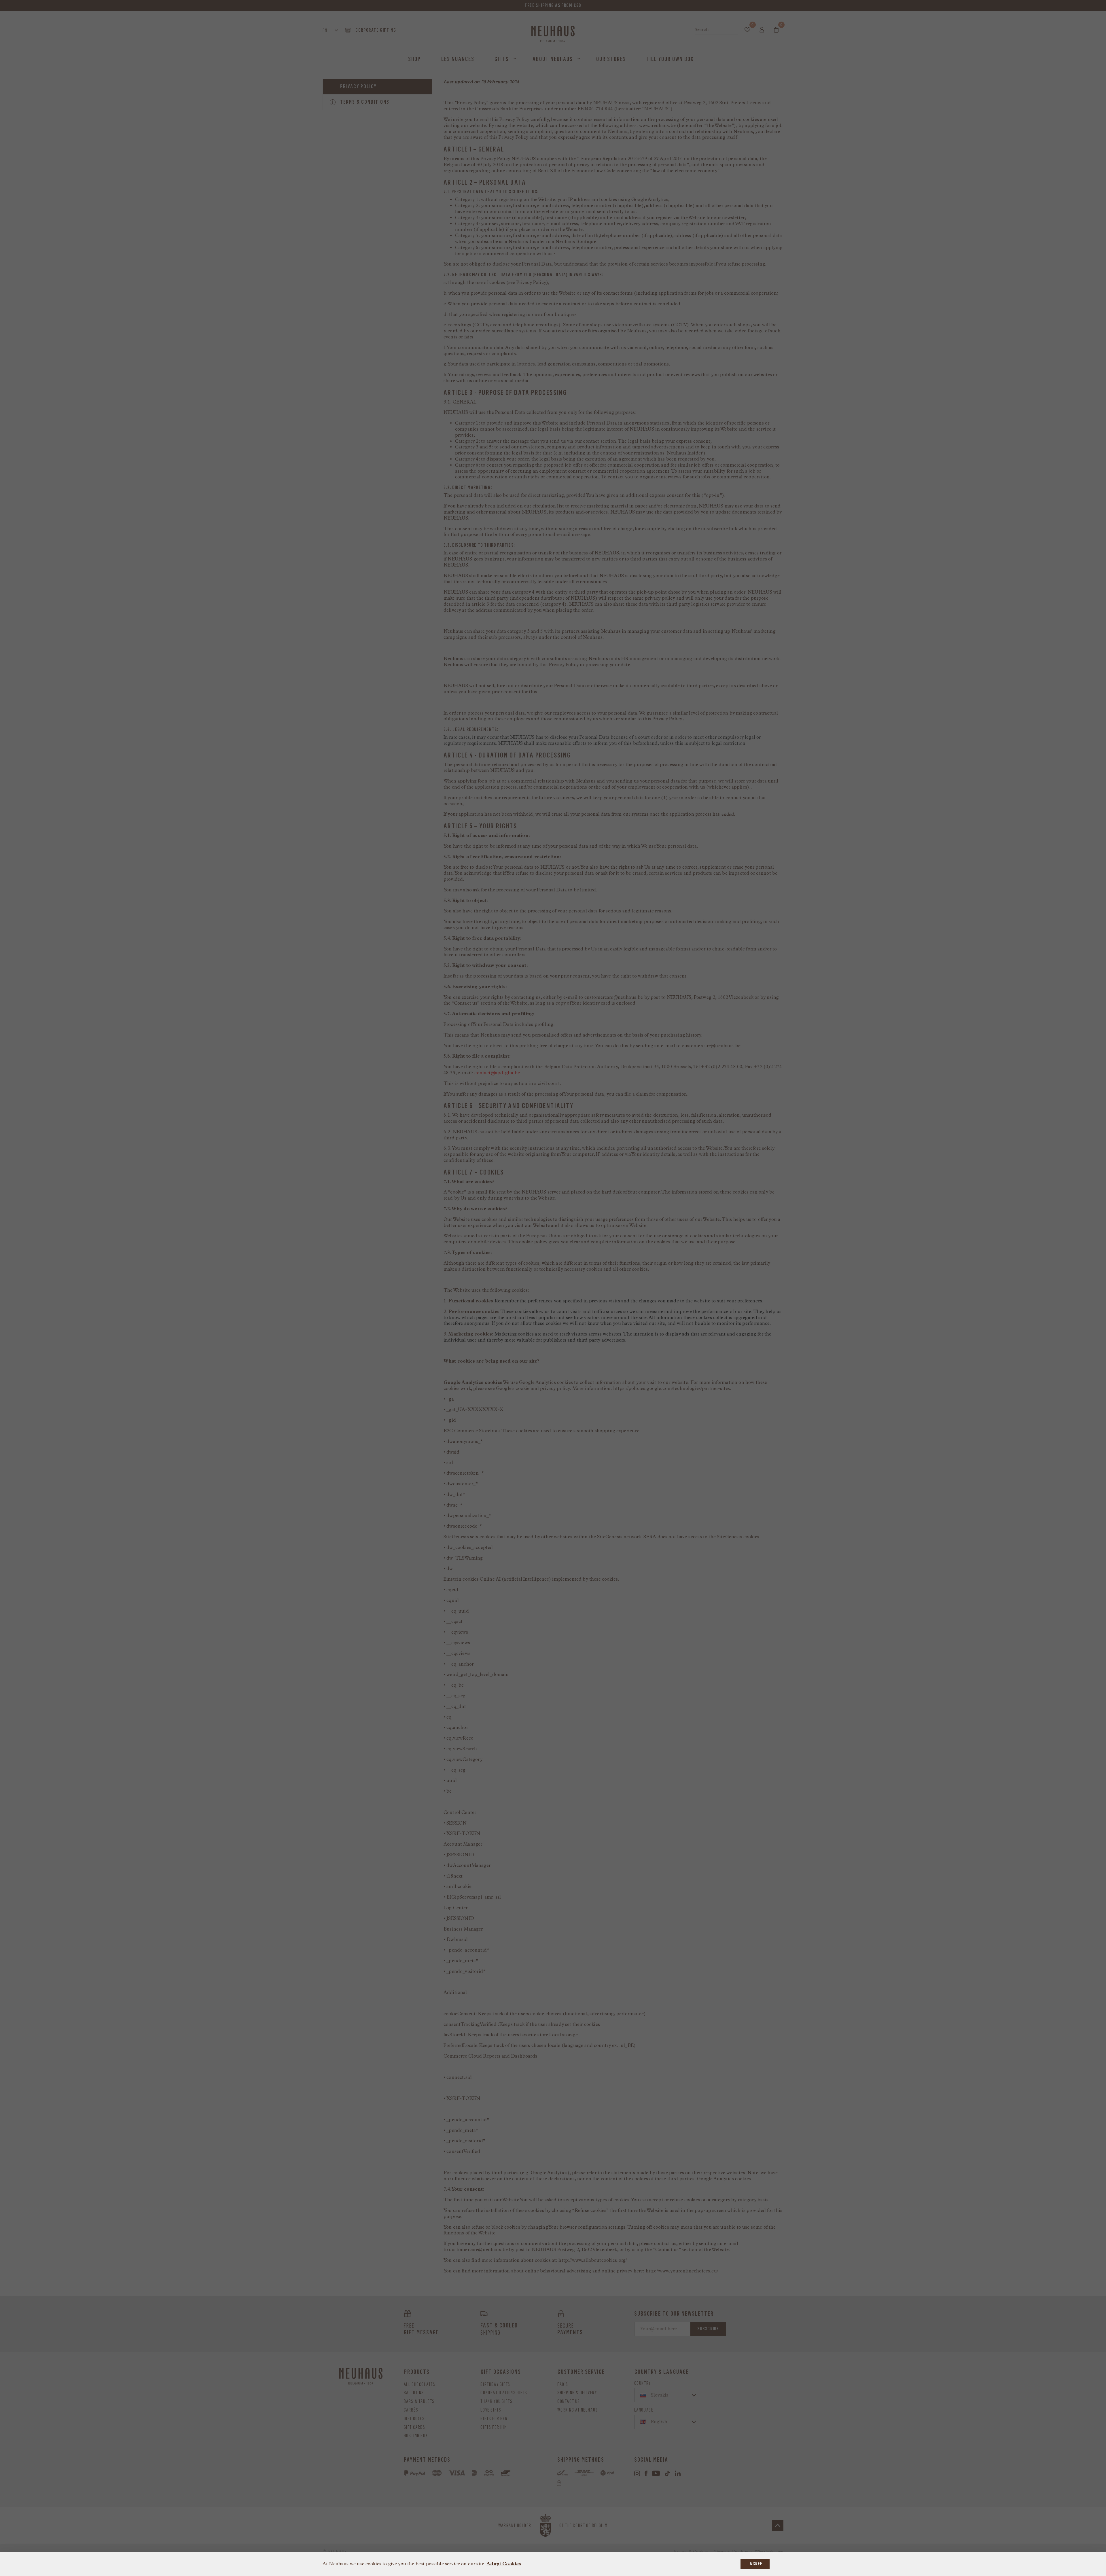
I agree (755, 2564)
